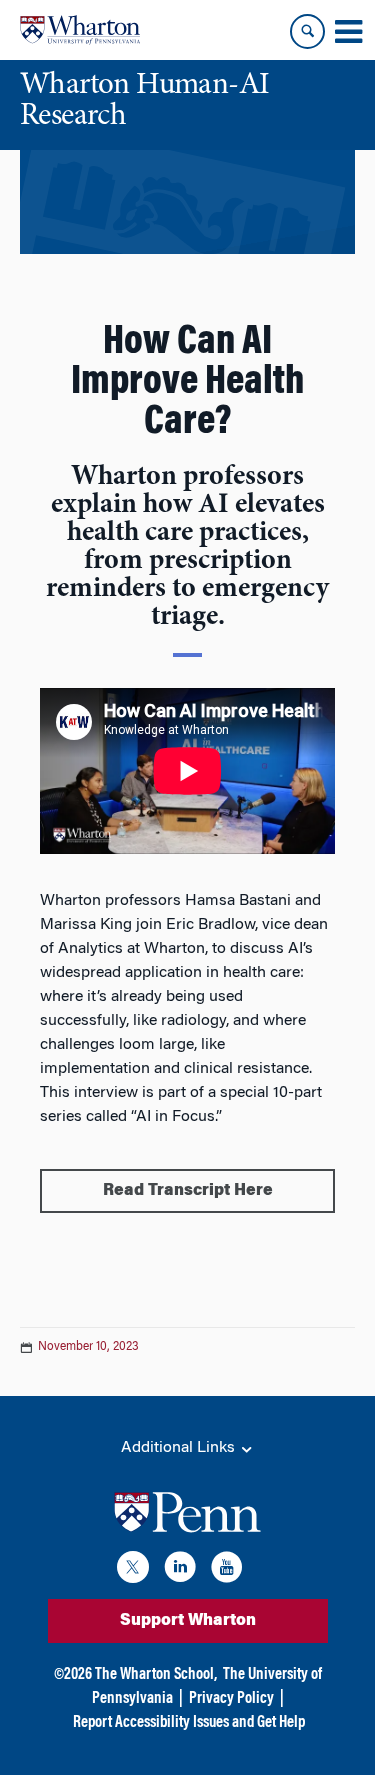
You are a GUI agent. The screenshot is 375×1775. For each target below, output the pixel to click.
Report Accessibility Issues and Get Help (189, 1723)
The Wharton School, (156, 1675)
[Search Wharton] (307, 31)
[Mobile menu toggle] (348, 32)
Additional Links (180, 1448)
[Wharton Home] (80, 30)
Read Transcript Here (188, 1191)
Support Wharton (188, 1621)
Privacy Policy (231, 1699)
